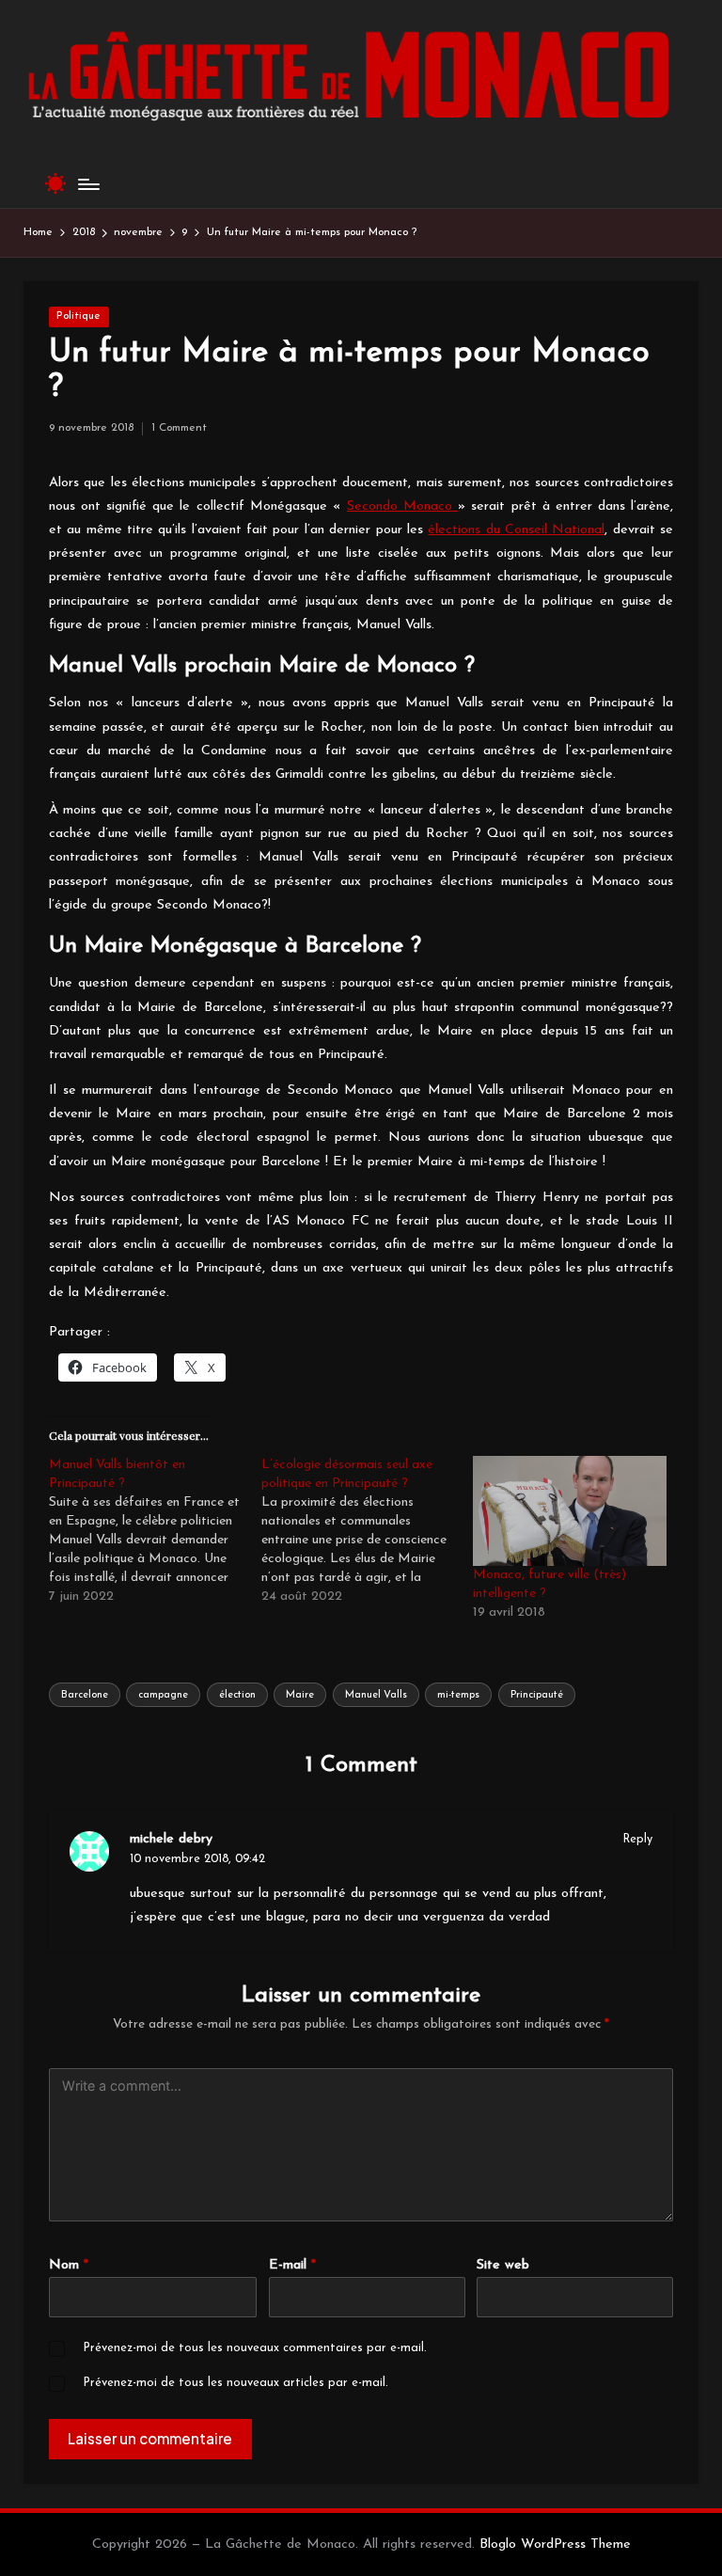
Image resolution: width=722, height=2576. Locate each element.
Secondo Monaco (402, 506)
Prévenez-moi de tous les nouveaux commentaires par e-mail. (255, 2348)
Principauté (537, 1695)
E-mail (292, 2265)
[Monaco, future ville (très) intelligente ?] (570, 1511)
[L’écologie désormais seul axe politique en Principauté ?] (368, 1531)
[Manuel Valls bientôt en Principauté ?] (155, 1531)
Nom (69, 2265)
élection (237, 1695)
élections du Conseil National (516, 530)
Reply (638, 1840)
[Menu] (88, 184)
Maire (300, 1695)
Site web (503, 2265)
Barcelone (85, 1695)
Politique (78, 316)
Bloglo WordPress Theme (555, 2544)
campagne (163, 1695)
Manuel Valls (376, 1695)
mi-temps (458, 1695)
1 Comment (179, 428)
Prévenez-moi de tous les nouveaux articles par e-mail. (235, 2383)
